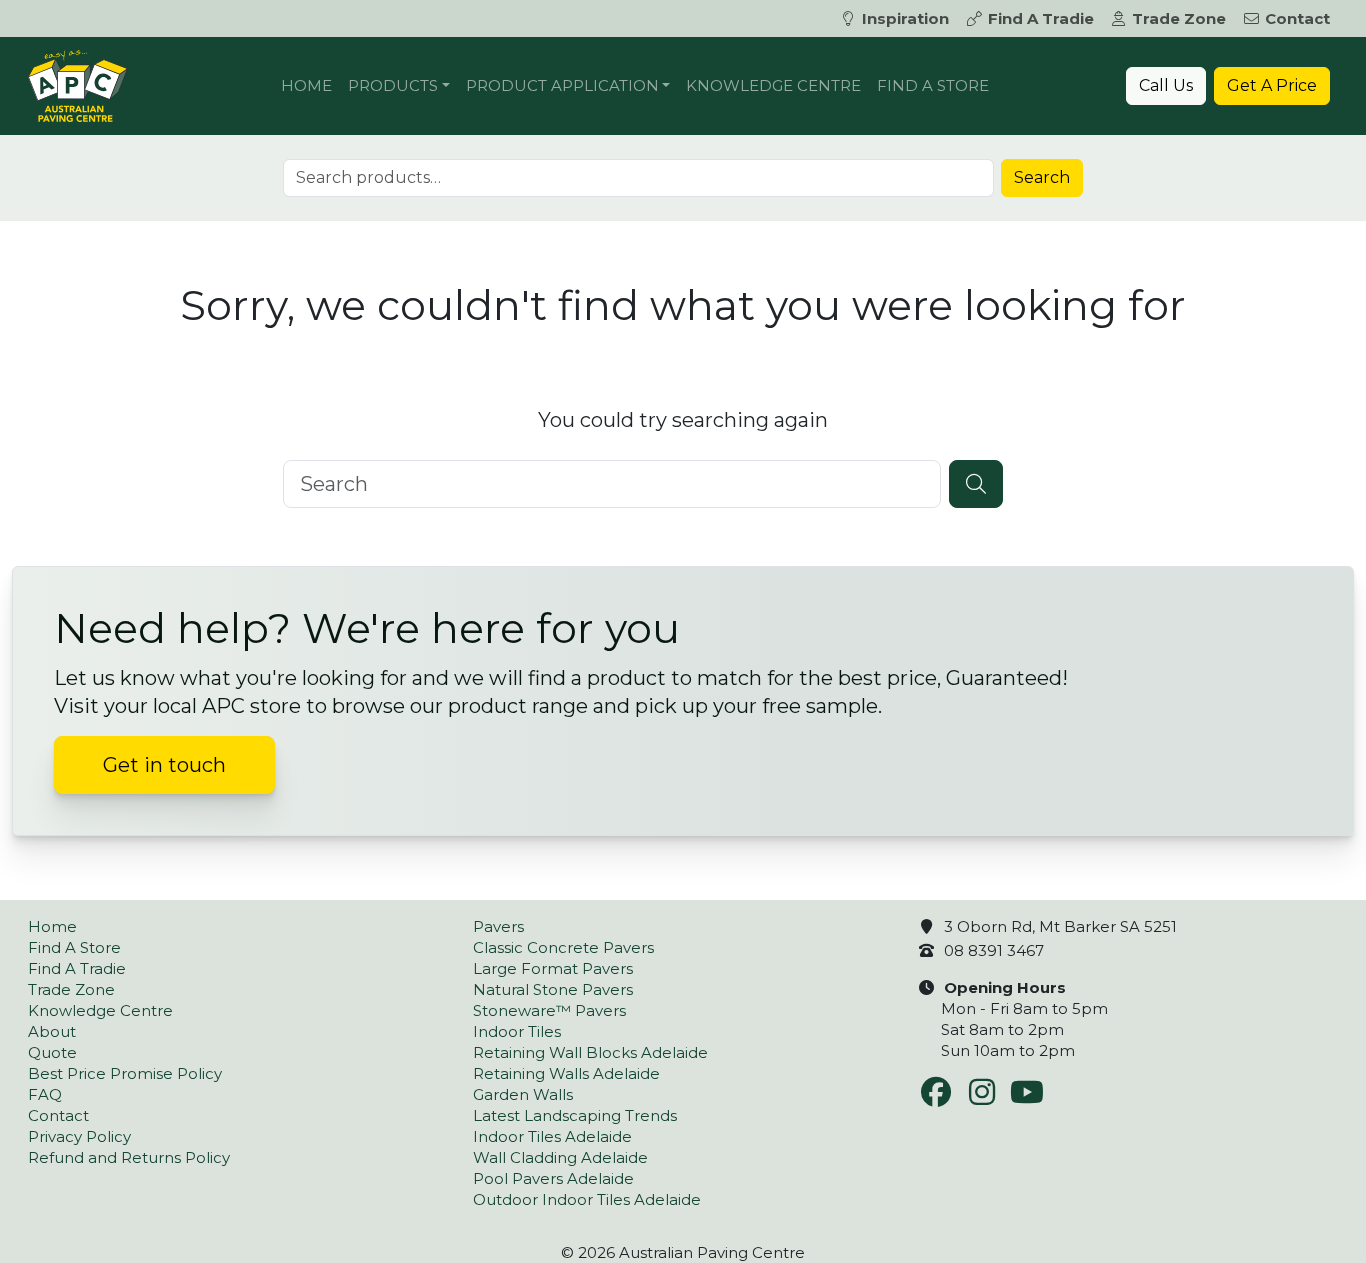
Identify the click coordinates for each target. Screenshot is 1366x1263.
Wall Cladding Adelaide (560, 1157)
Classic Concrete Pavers (563, 947)
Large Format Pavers (553, 968)
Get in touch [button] (164, 765)
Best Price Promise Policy (125, 1073)
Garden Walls (523, 1094)
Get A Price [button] (1272, 85)
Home (306, 85)
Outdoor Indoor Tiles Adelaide (587, 1199)
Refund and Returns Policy (129, 1157)
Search (1042, 177)
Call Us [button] (1166, 85)
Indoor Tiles (517, 1031)
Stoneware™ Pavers (549, 1010)
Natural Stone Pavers (553, 989)
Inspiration (905, 18)
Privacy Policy (79, 1136)
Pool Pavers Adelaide (553, 1178)
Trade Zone (1179, 18)
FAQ (45, 1094)
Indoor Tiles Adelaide (552, 1136)
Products (393, 85)
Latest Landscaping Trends (575, 1115)
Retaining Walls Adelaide (566, 1073)
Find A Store (933, 85)
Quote (52, 1052)
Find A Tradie (1041, 18)
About (52, 1031)
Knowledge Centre (773, 85)
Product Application (562, 85)
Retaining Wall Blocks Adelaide (590, 1052)
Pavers (498, 926)
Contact (1297, 18)
